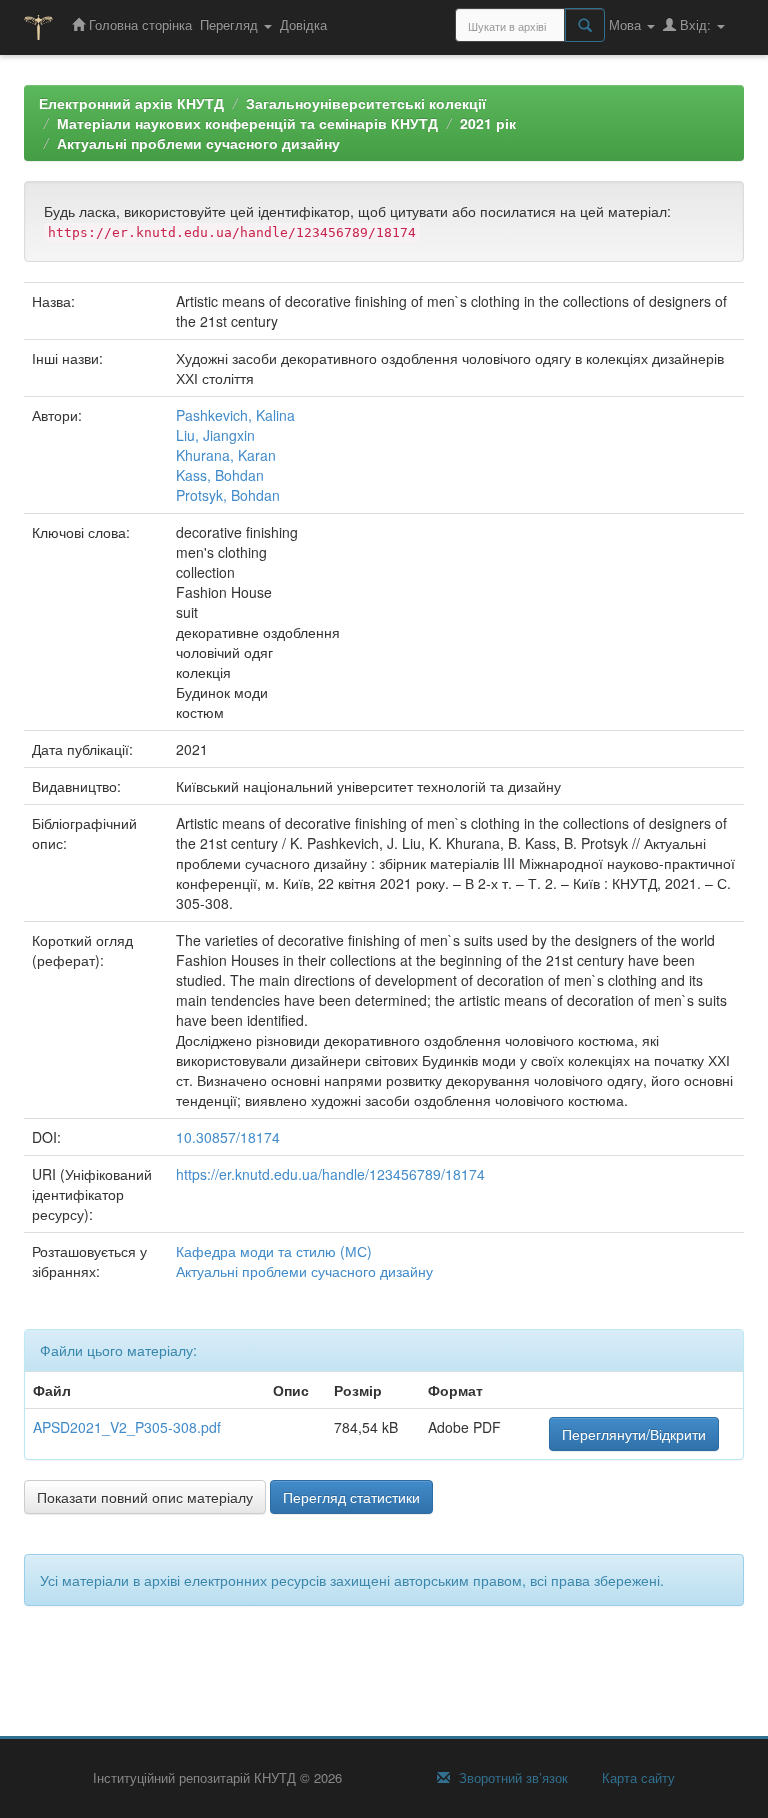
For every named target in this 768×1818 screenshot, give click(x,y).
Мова (627, 24)
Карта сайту (636, 1778)
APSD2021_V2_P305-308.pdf (127, 1427)
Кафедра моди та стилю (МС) (274, 1251)
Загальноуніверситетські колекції (366, 103)
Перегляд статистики (351, 1497)
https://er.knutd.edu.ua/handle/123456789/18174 (330, 1174)
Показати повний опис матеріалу (145, 1497)
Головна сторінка (138, 24)
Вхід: (695, 24)
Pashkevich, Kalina (235, 415)
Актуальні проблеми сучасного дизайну (198, 143)
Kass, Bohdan (220, 475)
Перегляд (231, 24)
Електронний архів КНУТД (131, 103)
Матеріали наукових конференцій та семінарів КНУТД (247, 123)
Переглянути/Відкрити (634, 1434)
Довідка (303, 24)
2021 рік (488, 123)
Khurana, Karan (226, 455)
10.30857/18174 (228, 1137)
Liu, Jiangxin (215, 435)
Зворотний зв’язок (511, 1778)
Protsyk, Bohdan (228, 495)
